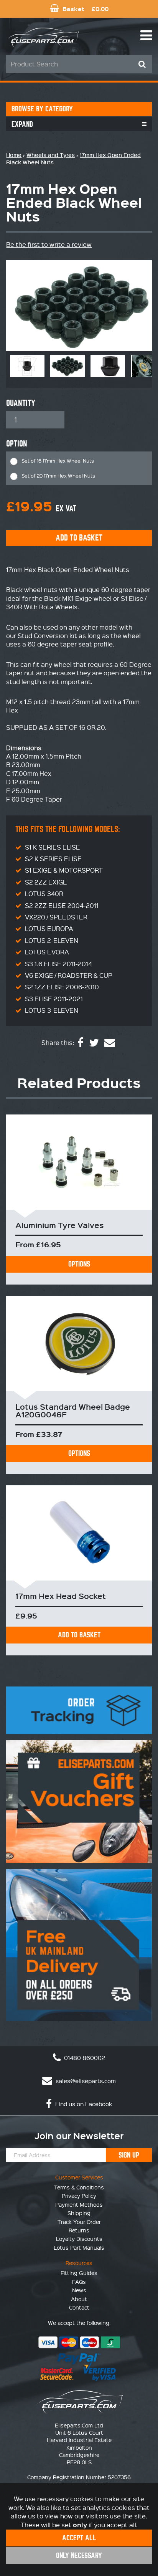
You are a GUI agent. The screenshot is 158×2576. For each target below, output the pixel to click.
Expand (22, 124)
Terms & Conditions (79, 2187)
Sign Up (129, 2155)
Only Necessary (79, 2555)
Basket (85, 9)
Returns (79, 2230)
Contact (79, 2307)
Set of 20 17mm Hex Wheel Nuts (58, 475)
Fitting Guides (79, 2273)
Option (17, 444)
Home (14, 155)
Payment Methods (79, 2204)
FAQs (79, 2282)
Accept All (79, 2538)
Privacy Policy (79, 2196)
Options (79, 1264)
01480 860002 (84, 2058)
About (79, 2299)
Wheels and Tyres (51, 155)
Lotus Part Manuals (79, 2247)
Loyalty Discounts (79, 2239)
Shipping (79, 2213)
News (79, 2290)
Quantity (21, 403)
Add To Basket (79, 1635)
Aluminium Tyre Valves (60, 1225)
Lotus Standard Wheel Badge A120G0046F (73, 1410)
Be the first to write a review (49, 244)
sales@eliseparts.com (85, 2081)
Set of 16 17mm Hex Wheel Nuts (58, 460)
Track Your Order (79, 2222)
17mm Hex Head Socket (61, 1596)
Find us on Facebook (83, 2104)
